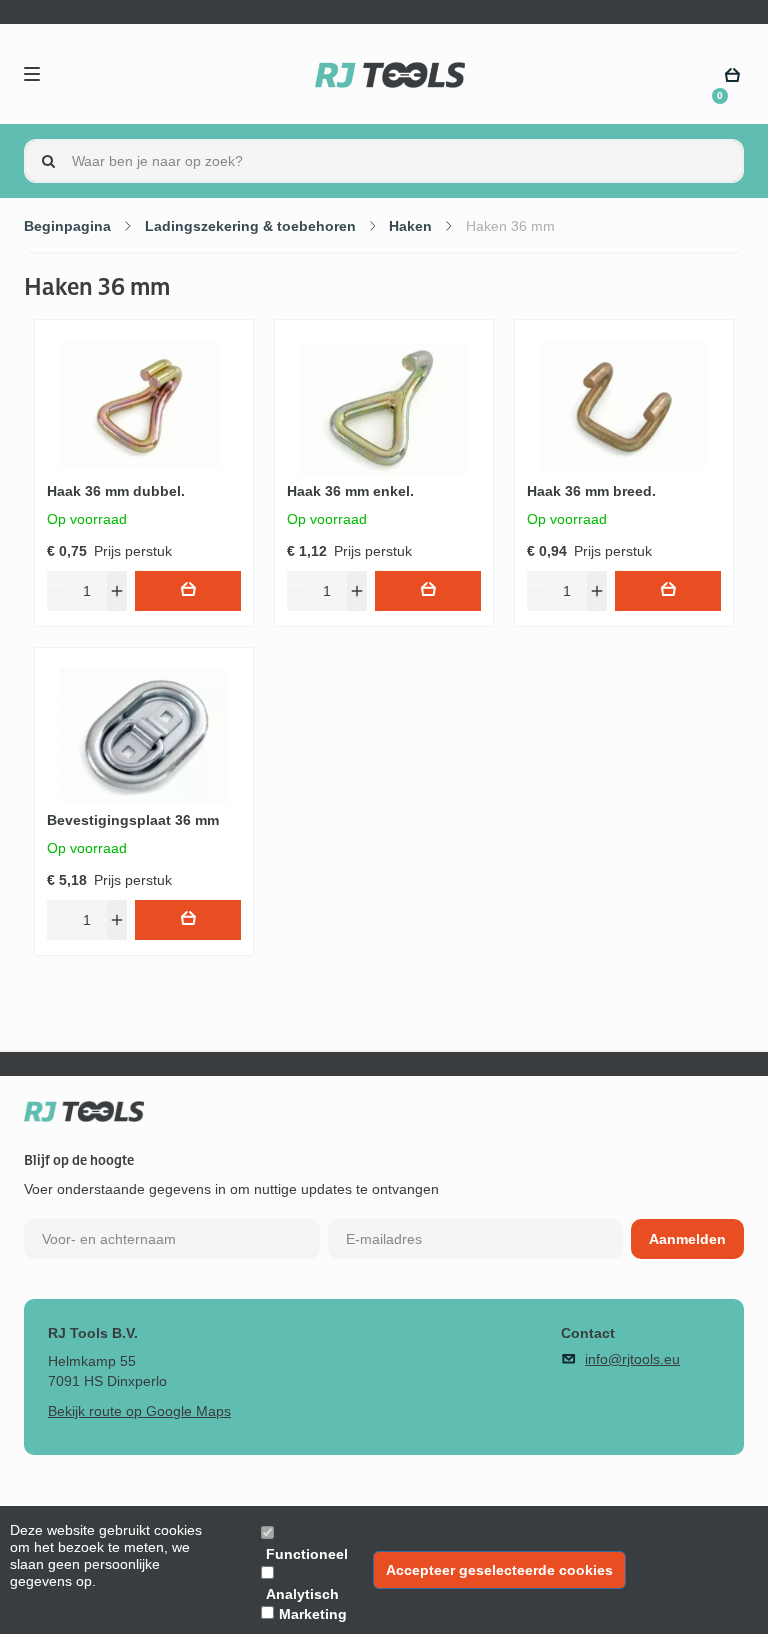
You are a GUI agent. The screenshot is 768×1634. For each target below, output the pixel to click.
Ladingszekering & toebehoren (250, 226)
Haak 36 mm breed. (591, 491)
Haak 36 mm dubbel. (116, 491)
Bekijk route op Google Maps (139, 1411)
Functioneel (307, 1554)
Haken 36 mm (510, 226)
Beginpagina (67, 226)
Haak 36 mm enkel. (350, 491)
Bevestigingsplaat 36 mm (133, 820)
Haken (410, 226)
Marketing (313, 1614)
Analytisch (302, 1594)
